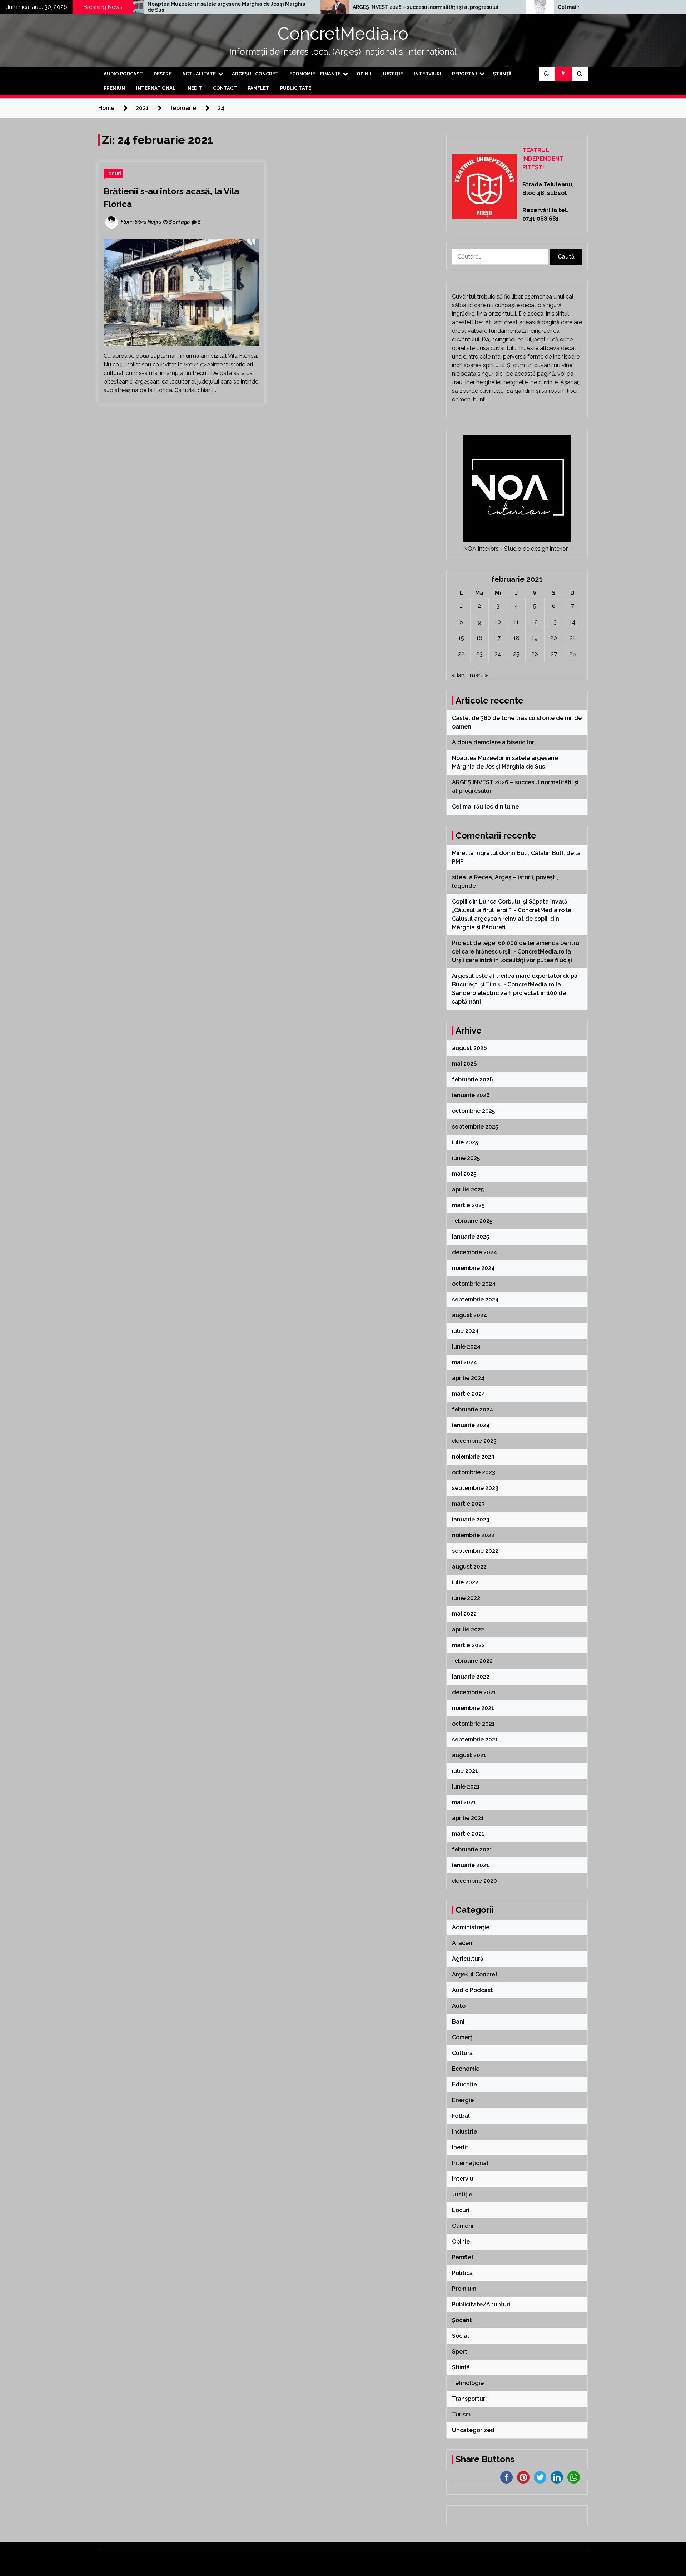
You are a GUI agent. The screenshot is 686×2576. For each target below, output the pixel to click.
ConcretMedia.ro (343, 34)
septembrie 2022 (475, 1551)
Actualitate (199, 74)
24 (498, 654)
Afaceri (462, 1943)
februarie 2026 (473, 1079)
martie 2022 (468, 1645)
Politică (462, 2273)
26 (535, 654)
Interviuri (427, 74)
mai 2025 (464, 1174)
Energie (463, 2100)
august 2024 (469, 1315)
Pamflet (259, 88)
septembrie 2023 (475, 1488)
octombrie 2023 (474, 1472)
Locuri (113, 173)
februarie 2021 (472, 1849)
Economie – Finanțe (315, 74)
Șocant (462, 2320)
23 (479, 654)
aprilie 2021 (468, 1818)
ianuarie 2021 (471, 1865)
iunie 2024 (466, 1347)
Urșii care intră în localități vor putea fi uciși (512, 960)
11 (516, 622)
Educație (464, 2084)
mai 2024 (464, 1362)
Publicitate (296, 88)
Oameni (463, 2226)
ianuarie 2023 (471, 1519)
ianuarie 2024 (471, 1425)
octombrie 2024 (474, 1284)
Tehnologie (468, 2383)
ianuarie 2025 (471, 1237)
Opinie (461, 2242)
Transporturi (469, 2399)
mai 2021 (464, 1802)
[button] (547, 74)
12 (535, 622)
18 (516, 638)
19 (535, 638)
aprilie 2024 (468, 1378)
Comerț (462, 2037)
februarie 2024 (473, 1409)
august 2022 (469, 1567)
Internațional (156, 88)
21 (572, 638)
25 (516, 654)
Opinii (364, 74)
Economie (466, 2069)
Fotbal (461, 2116)
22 (461, 654)
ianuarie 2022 (471, 1677)
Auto (459, 2006)
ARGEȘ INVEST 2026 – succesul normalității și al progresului (291, 7)
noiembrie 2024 (473, 1268)
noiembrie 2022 (473, 1535)
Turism (461, 2414)
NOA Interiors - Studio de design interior (516, 549)
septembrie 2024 (475, 1299)
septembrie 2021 (475, 1739)
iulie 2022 (465, 1582)
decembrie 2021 (474, 1692)
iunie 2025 (466, 1158)
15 (461, 638)
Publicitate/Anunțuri (481, 2304)
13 (554, 622)
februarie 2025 (472, 1221)
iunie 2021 (466, 1787)
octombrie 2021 (473, 1724)
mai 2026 (464, 1064)
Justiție (392, 74)
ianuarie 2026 (471, 1095)
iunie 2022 (466, 1598)
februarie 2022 (472, 1661)
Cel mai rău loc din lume (452, 7)
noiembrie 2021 (473, 1708)
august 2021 (469, 1755)
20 (554, 638)
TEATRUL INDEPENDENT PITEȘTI (543, 159)
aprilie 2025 (468, 1189)
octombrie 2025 (473, 1111)
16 (479, 638)
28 (573, 654)
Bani (458, 2022)
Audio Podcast (123, 74)
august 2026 (469, 1048)
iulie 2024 (465, 1331)
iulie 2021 (465, 1771)
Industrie (464, 2132)
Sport (460, 2352)
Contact (225, 88)
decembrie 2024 (474, 1252)
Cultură (462, 2053)
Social (461, 2336)
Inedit (194, 88)
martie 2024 (469, 1394)
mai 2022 (464, 1614)
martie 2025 (468, 1205)
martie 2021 (468, 1834)
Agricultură (468, 1959)
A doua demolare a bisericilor (494, 742)
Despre (163, 74)
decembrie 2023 (474, 1441)
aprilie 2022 (468, 1629)
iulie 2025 (465, 1142)
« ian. (459, 675)
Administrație (471, 1927)
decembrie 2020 (474, 1881)
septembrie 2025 (475, 1127)
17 (498, 638)
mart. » (479, 675)
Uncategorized (473, 2430)
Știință (502, 74)
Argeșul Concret (255, 74)
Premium (115, 88)
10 (498, 622)
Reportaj (464, 74)
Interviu (463, 2179)
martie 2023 (468, 1504)
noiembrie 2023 (473, 1457)
